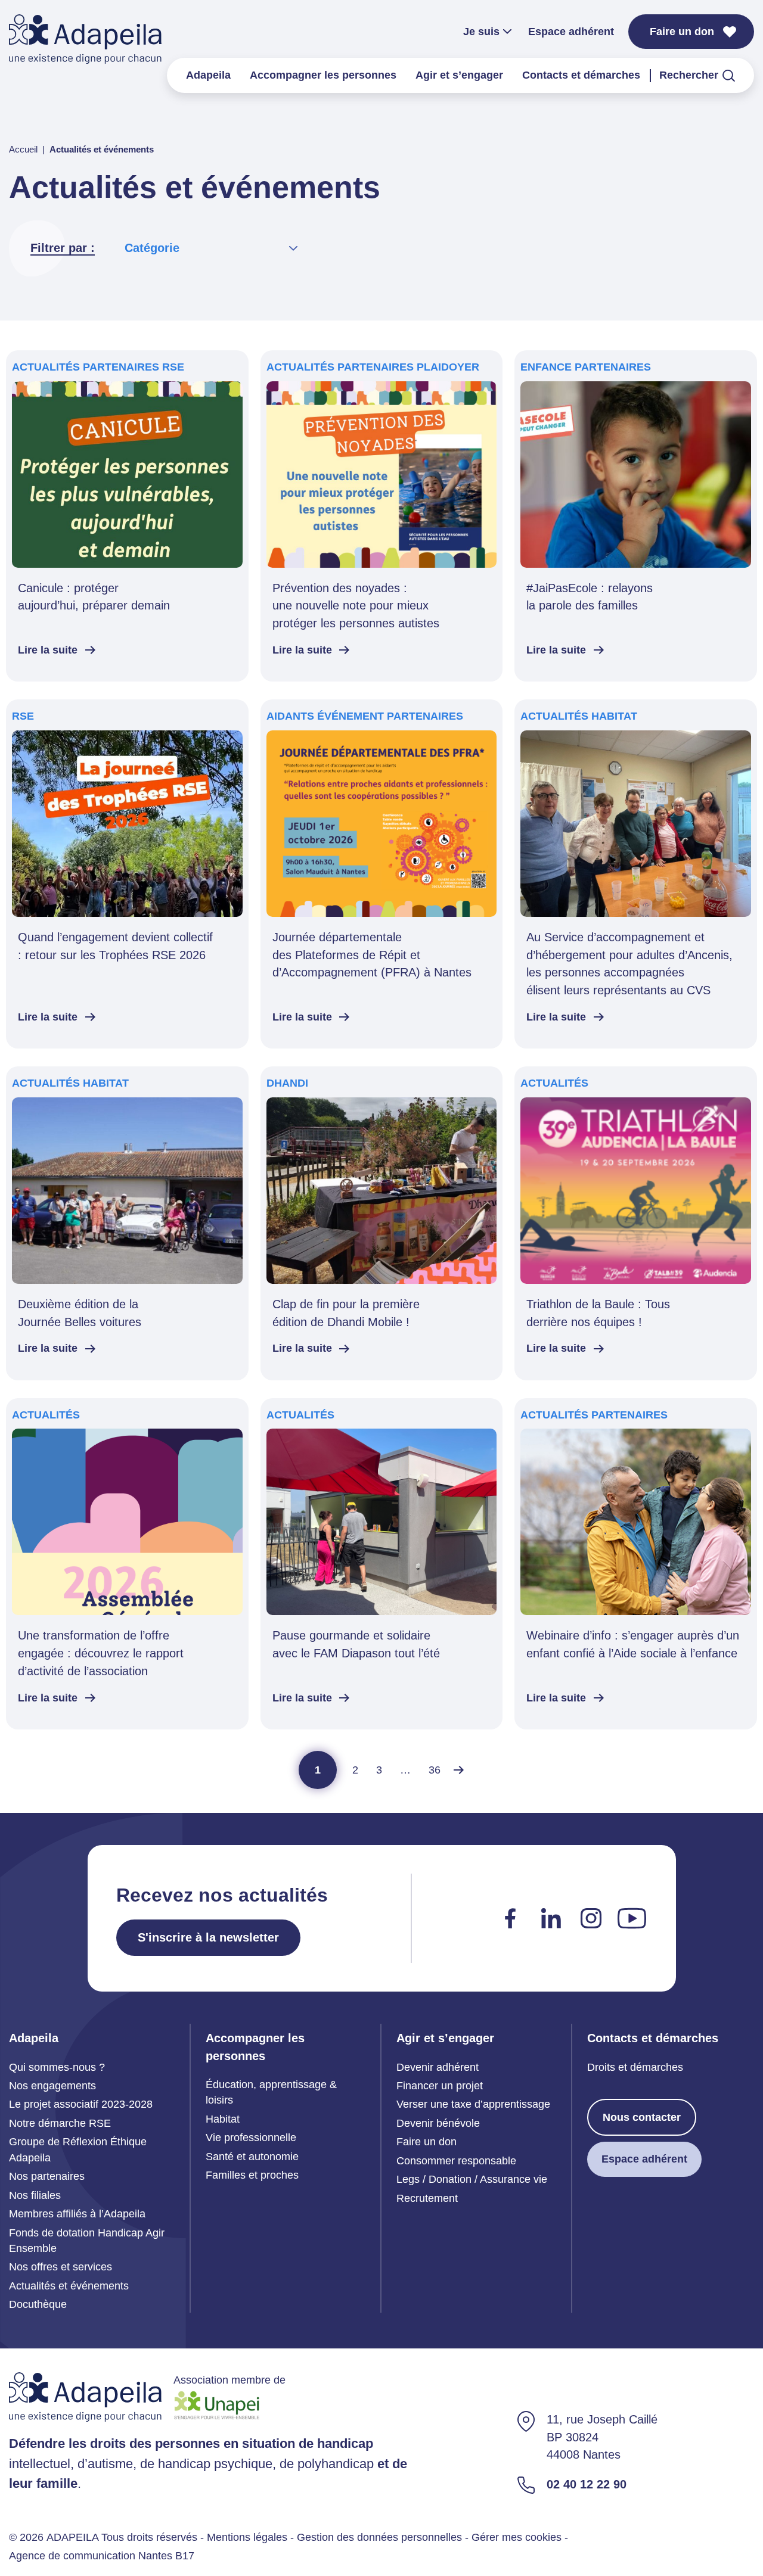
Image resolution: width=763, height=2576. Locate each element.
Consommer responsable (456, 2161)
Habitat (223, 2119)
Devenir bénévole (438, 2123)
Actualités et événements (69, 2286)
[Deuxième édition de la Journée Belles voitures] (127, 1223)
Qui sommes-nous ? (57, 2067)
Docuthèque (38, 2304)
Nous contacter (642, 2117)
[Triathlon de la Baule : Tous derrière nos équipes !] (636, 1223)
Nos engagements (52, 2086)
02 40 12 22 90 (587, 2484)
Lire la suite (48, 650)
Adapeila (208, 75)
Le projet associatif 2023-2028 (81, 2104)
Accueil (23, 150)
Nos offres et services (61, 2267)
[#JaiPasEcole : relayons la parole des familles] (636, 516)
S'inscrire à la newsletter (208, 1937)
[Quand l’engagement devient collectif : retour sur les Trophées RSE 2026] (127, 874)
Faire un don (682, 32)
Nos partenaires (47, 2176)
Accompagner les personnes (323, 75)
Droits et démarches (635, 2067)
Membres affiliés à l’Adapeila (77, 2214)
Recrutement (427, 2198)
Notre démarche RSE (60, 2123)
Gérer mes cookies (517, 2537)
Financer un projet (440, 2086)
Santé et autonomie (252, 2157)
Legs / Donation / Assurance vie (472, 2179)
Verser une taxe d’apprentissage (473, 2104)
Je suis (481, 32)
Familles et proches (252, 2175)
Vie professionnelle (251, 2138)
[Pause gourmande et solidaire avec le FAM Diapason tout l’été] (382, 1564)
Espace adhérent (571, 32)
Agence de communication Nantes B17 (102, 2556)
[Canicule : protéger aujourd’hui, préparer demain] (127, 516)
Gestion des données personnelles (379, 2537)
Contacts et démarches (581, 75)
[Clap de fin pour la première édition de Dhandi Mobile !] (382, 1223)
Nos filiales (35, 2195)
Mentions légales (247, 2537)
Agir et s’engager (459, 75)
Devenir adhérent (438, 2067)
